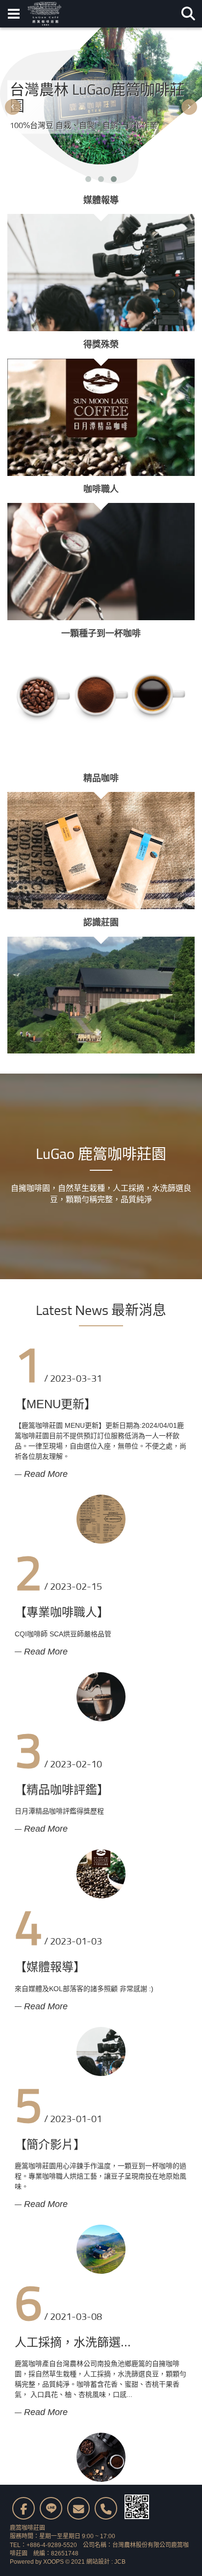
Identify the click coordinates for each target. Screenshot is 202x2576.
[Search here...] (188, 14)
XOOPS (53, 2562)
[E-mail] (78, 2508)
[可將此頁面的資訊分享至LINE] (51, 2508)
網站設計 (98, 2562)
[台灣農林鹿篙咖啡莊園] (44, 14)
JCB (120, 2562)
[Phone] (106, 2508)
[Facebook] (24, 2508)
